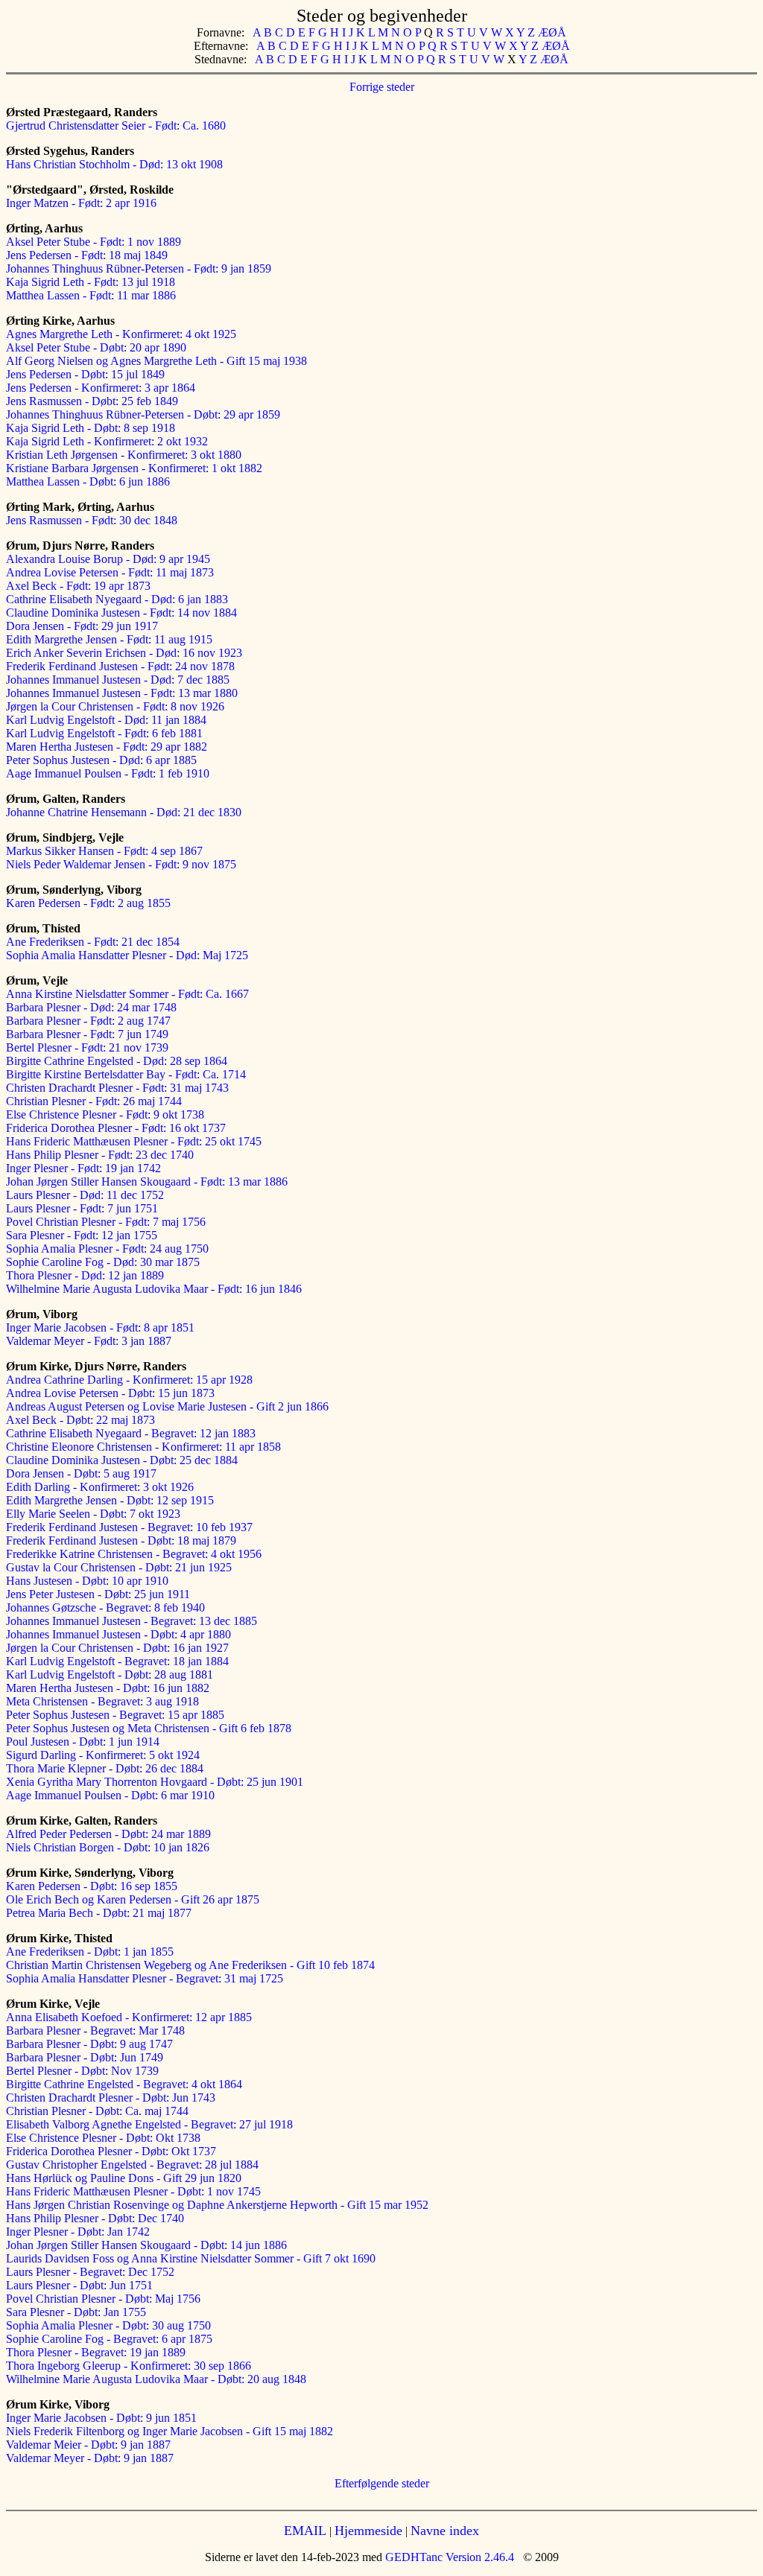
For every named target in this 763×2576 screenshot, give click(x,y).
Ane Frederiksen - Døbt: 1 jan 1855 (90, 1952)
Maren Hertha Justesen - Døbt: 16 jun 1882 (108, 1688)
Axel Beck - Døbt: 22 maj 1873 (80, 1420)
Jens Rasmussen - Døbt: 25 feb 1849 (92, 401)
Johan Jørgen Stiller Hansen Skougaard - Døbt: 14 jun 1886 (146, 2245)
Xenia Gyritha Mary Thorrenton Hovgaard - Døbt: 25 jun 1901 (155, 1782)
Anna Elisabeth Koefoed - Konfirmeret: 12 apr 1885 (129, 2017)
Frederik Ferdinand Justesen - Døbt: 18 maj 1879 (121, 1540)
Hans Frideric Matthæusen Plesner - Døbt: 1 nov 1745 (133, 2191)
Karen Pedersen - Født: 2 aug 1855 (88, 903)
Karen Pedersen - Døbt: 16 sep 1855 (92, 1886)
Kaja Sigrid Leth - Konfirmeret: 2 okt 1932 (107, 441)
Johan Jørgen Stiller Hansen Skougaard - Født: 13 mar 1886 (147, 1182)
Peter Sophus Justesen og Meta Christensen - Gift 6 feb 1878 (149, 1728)
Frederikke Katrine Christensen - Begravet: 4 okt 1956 (134, 1554)
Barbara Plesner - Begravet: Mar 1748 (95, 2030)
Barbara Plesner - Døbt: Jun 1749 (85, 2057)
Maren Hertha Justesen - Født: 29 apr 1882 (107, 747)
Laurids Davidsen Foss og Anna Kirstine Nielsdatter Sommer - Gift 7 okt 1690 (191, 2258)
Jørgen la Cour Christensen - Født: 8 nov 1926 (115, 706)
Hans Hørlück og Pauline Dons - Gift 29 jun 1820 (124, 2178)
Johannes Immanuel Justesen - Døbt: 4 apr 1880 (118, 1634)
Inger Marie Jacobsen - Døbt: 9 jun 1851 (101, 2418)
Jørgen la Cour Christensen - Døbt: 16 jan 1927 (117, 1648)
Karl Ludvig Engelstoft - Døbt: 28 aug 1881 (110, 1675)
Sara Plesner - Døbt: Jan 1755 (76, 2312)
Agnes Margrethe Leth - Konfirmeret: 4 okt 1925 (121, 334)
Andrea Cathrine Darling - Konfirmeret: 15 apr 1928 (129, 1380)
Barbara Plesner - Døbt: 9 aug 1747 (89, 2044)
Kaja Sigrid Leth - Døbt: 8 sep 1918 (91, 428)
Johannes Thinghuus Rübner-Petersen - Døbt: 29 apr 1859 (143, 414)
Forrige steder (382, 87)
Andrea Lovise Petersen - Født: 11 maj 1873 (110, 572)
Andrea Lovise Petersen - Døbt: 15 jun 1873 (110, 1393)
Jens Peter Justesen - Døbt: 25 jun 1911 (98, 1594)
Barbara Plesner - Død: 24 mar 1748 (91, 1007)
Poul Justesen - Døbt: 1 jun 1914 (83, 1742)
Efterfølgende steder (382, 2483)
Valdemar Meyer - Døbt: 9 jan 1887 (90, 2458)
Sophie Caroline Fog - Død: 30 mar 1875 (103, 1262)
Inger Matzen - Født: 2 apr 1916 (81, 203)
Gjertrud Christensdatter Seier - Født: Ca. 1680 (116, 125)
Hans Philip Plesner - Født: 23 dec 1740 (100, 1155)
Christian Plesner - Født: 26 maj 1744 (94, 1101)
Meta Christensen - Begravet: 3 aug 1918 (102, 1701)
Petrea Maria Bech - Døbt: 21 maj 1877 (99, 1913)
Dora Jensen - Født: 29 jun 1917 (82, 626)
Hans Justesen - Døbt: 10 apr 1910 (87, 1581)
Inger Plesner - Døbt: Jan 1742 (78, 2232)
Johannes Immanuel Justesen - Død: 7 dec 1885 (118, 680)
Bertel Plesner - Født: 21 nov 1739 (87, 1047)
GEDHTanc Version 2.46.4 (448, 2557)
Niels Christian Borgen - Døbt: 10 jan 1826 (108, 1847)
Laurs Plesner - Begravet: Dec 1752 (90, 2272)
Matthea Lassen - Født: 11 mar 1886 (91, 295)
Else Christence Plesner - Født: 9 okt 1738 (105, 1114)
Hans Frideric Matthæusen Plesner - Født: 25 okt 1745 (134, 1141)
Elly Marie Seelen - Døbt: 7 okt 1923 (93, 1514)
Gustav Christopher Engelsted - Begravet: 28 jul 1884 (132, 2165)
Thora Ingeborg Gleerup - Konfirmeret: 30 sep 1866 (129, 2366)
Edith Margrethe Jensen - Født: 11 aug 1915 (109, 639)
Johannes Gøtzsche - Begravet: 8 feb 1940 (105, 1607)
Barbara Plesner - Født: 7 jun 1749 (87, 1034)
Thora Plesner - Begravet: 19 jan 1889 (96, 2352)
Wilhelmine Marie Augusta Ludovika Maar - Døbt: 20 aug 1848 (156, 2379)
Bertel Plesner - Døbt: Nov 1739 (82, 2071)
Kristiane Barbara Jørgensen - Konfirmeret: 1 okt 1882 (134, 468)
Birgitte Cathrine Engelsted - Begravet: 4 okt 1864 (124, 2084)
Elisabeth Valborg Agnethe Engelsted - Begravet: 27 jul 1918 (149, 2124)
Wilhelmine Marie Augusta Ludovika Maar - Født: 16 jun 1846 (154, 1289)
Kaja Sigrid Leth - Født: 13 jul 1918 (91, 282)
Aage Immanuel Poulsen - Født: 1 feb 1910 (108, 773)
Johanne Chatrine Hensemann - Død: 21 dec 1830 (124, 812)
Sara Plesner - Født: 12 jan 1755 (82, 1235)
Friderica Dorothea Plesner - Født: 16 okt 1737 (116, 1128)
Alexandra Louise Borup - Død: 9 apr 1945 (108, 559)
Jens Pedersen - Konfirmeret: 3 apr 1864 (101, 388)
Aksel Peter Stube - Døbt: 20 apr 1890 (96, 347)
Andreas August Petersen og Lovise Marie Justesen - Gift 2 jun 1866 (167, 1406)
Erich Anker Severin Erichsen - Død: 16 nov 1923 (124, 653)
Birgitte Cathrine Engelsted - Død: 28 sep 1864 (117, 1061)
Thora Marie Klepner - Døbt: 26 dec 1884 (105, 1768)
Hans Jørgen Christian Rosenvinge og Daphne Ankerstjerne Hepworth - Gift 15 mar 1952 (217, 2205)
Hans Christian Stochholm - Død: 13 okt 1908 (114, 164)
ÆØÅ (552, 32)
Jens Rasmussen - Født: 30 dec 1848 (92, 520)
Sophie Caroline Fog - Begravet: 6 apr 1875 (109, 2339)
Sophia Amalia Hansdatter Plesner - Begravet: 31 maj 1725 (145, 1978)
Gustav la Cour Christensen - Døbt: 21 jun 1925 (119, 1567)
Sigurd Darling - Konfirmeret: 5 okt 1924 (103, 1755)
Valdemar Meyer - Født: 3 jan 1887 (89, 1341)
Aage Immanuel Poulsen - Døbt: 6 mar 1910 (110, 1795)
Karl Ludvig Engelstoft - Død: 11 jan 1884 (106, 720)
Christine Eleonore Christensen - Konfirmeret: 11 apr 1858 (143, 1447)
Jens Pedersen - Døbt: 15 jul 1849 (85, 374)
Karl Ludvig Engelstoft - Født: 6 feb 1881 (104, 733)
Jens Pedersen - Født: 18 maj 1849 (87, 255)
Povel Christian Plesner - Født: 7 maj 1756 (106, 1222)
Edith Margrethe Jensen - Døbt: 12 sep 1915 (110, 1500)
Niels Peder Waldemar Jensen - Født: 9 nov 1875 (121, 864)
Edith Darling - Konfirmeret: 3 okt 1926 (100, 1487)
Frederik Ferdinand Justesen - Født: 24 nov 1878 (120, 666)
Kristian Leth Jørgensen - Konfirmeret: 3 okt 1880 (124, 455)
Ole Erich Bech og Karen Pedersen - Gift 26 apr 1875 (133, 1899)
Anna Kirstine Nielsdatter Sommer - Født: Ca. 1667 (127, 994)
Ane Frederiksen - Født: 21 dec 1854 (93, 942)
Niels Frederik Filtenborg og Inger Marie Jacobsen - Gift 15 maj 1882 (170, 2431)
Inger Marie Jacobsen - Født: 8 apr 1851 (100, 1327)
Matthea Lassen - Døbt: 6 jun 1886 (88, 481)
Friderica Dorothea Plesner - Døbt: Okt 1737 (111, 2151)
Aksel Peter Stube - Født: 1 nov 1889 (94, 242)
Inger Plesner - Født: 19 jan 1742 (83, 1168)
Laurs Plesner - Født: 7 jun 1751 (82, 1208)
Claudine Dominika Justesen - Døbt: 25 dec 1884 (122, 1460)
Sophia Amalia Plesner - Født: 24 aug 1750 (107, 1249)
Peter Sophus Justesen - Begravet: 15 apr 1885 (115, 1715)
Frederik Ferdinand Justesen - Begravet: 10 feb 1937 (129, 1527)
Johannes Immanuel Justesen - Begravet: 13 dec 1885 (132, 1621)
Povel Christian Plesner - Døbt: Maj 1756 (103, 2299)
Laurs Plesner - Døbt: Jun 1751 (79, 2285)
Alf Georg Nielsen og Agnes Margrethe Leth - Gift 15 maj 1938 (156, 361)
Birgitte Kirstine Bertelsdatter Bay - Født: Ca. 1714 (126, 1074)
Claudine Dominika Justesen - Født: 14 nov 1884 (121, 613)
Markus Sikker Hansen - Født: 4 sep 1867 (104, 851)
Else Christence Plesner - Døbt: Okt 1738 (103, 2138)
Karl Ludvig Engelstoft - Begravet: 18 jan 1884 (117, 1661)
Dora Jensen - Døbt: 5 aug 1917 (81, 1473)
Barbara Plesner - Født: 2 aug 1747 (88, 1021)
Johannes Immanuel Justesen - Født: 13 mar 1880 (122, 693)
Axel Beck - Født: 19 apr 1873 (78, 586)
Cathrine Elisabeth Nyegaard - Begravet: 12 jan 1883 (131, 1433)
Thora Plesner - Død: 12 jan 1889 (85, 1275)
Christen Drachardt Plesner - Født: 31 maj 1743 (117, 1088)
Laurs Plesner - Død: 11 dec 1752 (85, 1195)
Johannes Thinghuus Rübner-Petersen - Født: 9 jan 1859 (139, 268)
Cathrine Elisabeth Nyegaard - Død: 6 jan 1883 (117, 599)
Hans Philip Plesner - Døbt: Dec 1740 (95, 2218)
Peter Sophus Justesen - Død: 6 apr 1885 (101, 760)
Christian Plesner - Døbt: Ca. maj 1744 (97, 2111)
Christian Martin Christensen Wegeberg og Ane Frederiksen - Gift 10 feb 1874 (190, 1965)
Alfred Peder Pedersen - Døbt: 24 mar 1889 (108, 1834)
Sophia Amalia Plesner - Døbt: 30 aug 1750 (108, 2325)
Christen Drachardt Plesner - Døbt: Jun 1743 (111, 2098)
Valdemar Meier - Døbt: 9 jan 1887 (88, 2445)
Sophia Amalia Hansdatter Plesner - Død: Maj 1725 (127, 955)
